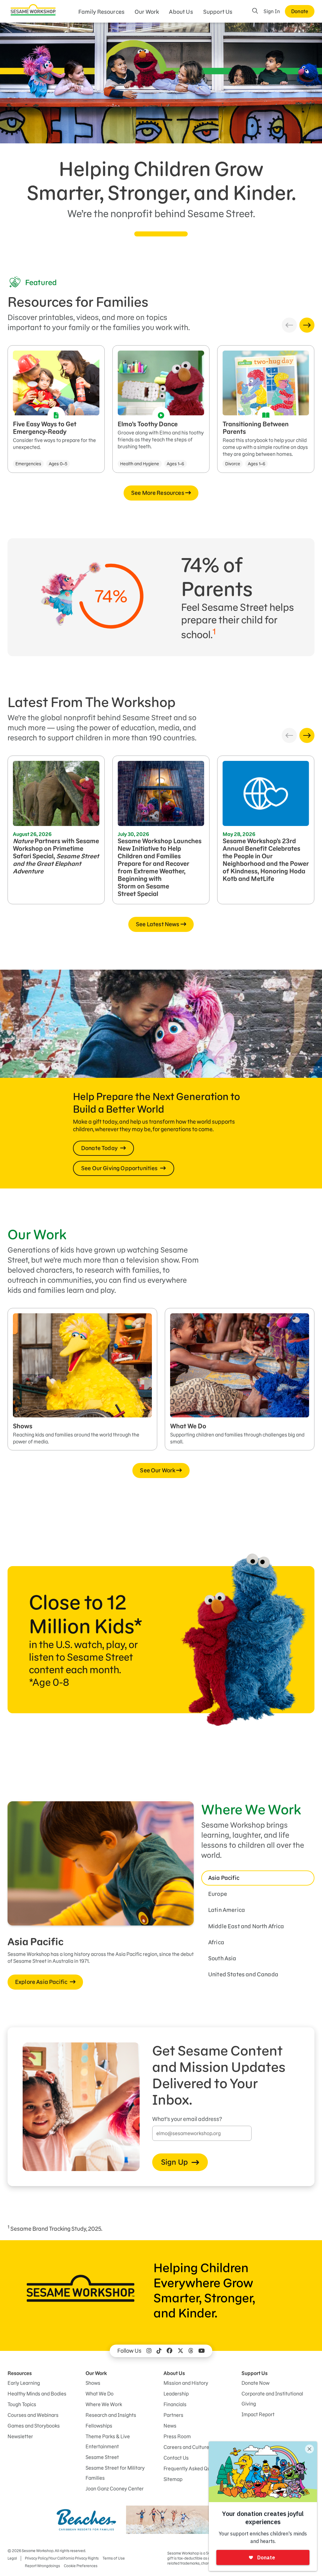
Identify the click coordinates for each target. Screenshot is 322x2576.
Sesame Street (102, 2457)
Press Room (177, 2436)
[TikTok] (159, 2351)
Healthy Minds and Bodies (37, 2394)
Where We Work (104, 2404)
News (170, 2426)
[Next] (307, 325)
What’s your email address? (187, 2119)
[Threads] (191, 2351)
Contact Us (176, 2458)
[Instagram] (149, 2351)
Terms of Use (114, 2558)
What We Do (100, 2394)
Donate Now (255, 2383)
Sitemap (173, 2479)
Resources (20, 2373)
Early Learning (24, 2383)
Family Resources (102, 12)
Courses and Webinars (33, 2415)
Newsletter (20, 2436)
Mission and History (186, 2383)
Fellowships (99, 2426)
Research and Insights (111, 2415)
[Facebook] (169, 2351)
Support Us (218, 12)
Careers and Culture (186, 2447)
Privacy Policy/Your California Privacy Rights (62, 2558)
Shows (93, 2383)
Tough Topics (22, 2404)
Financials (175, 2404)
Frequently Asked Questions (195, 2468)
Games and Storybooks (34, 2426)
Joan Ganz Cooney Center (115, 2489)
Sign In (272, 11)
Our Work (147, 12)
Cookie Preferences (81, 2566)
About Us (181, 12)
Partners (173, 2415)
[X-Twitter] (180, 2351)
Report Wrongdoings (42, 2566)
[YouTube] (202, 2351)
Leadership (176, 2394)
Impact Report (258, 2414)
